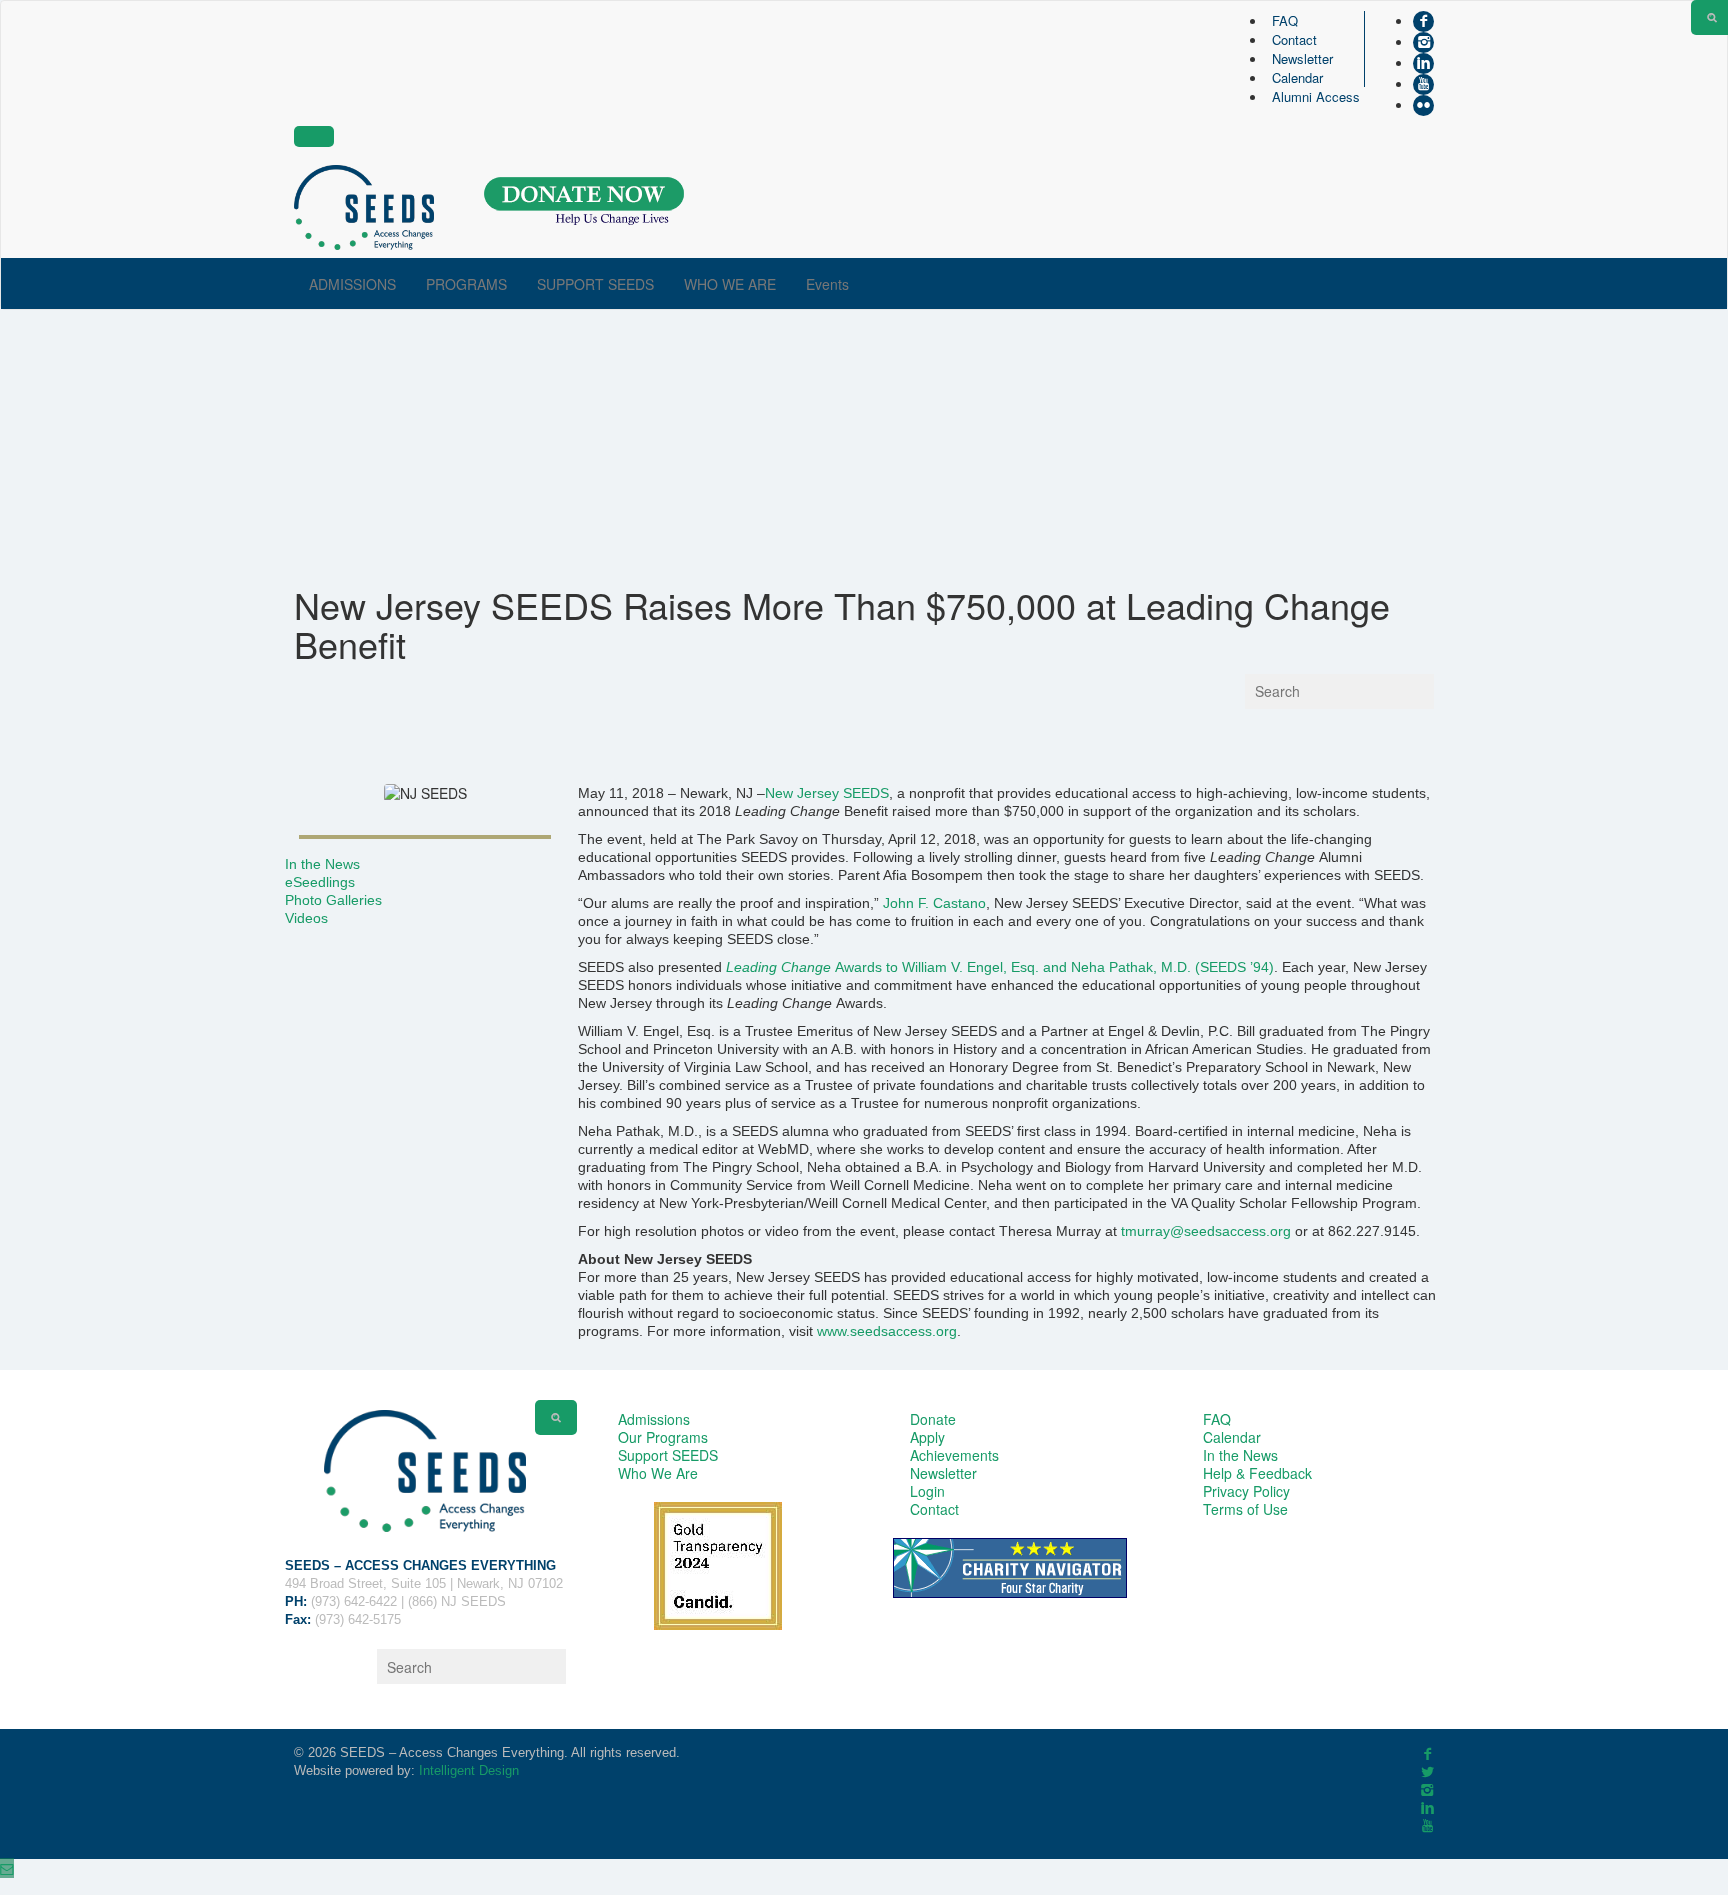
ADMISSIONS (352, 284)
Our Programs (663, 1437)
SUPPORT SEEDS (595, 284)
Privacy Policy (1246, 1491)
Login (927, 1491)
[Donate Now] (584, 201)
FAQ (1285, 20)
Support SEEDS (668, 1455)
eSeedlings (320, 882)
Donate (933, 1419)
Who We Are (658, 1473)
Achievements (954, 1455)
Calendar (1297, 77)
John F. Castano (934, 903)
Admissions (654, 1419)
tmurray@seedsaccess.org (1206, 1231)
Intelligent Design (469, 1770)
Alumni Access (1316, 96)
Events (827, 284)
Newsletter (1302, 58)
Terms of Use (1245, 1509)
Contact (1294, 39)
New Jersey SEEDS (827, 793)
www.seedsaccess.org (887, 1331)
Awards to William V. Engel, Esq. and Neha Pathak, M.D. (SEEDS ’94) (1000, 967)
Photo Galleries (333, 900)
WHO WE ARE (730, 284)
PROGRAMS (466, 284)
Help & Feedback (1257, 1473)
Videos (306, 918)
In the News (322, 864)
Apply (927, 1437)
